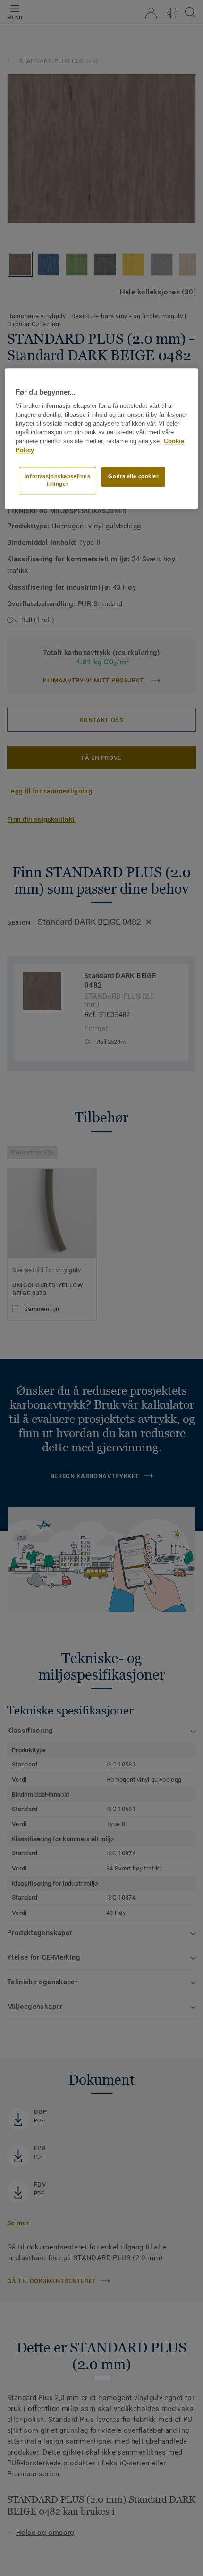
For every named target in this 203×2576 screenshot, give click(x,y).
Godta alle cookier (133, 476)
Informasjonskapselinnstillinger (58, 480)
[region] (102, 439)
